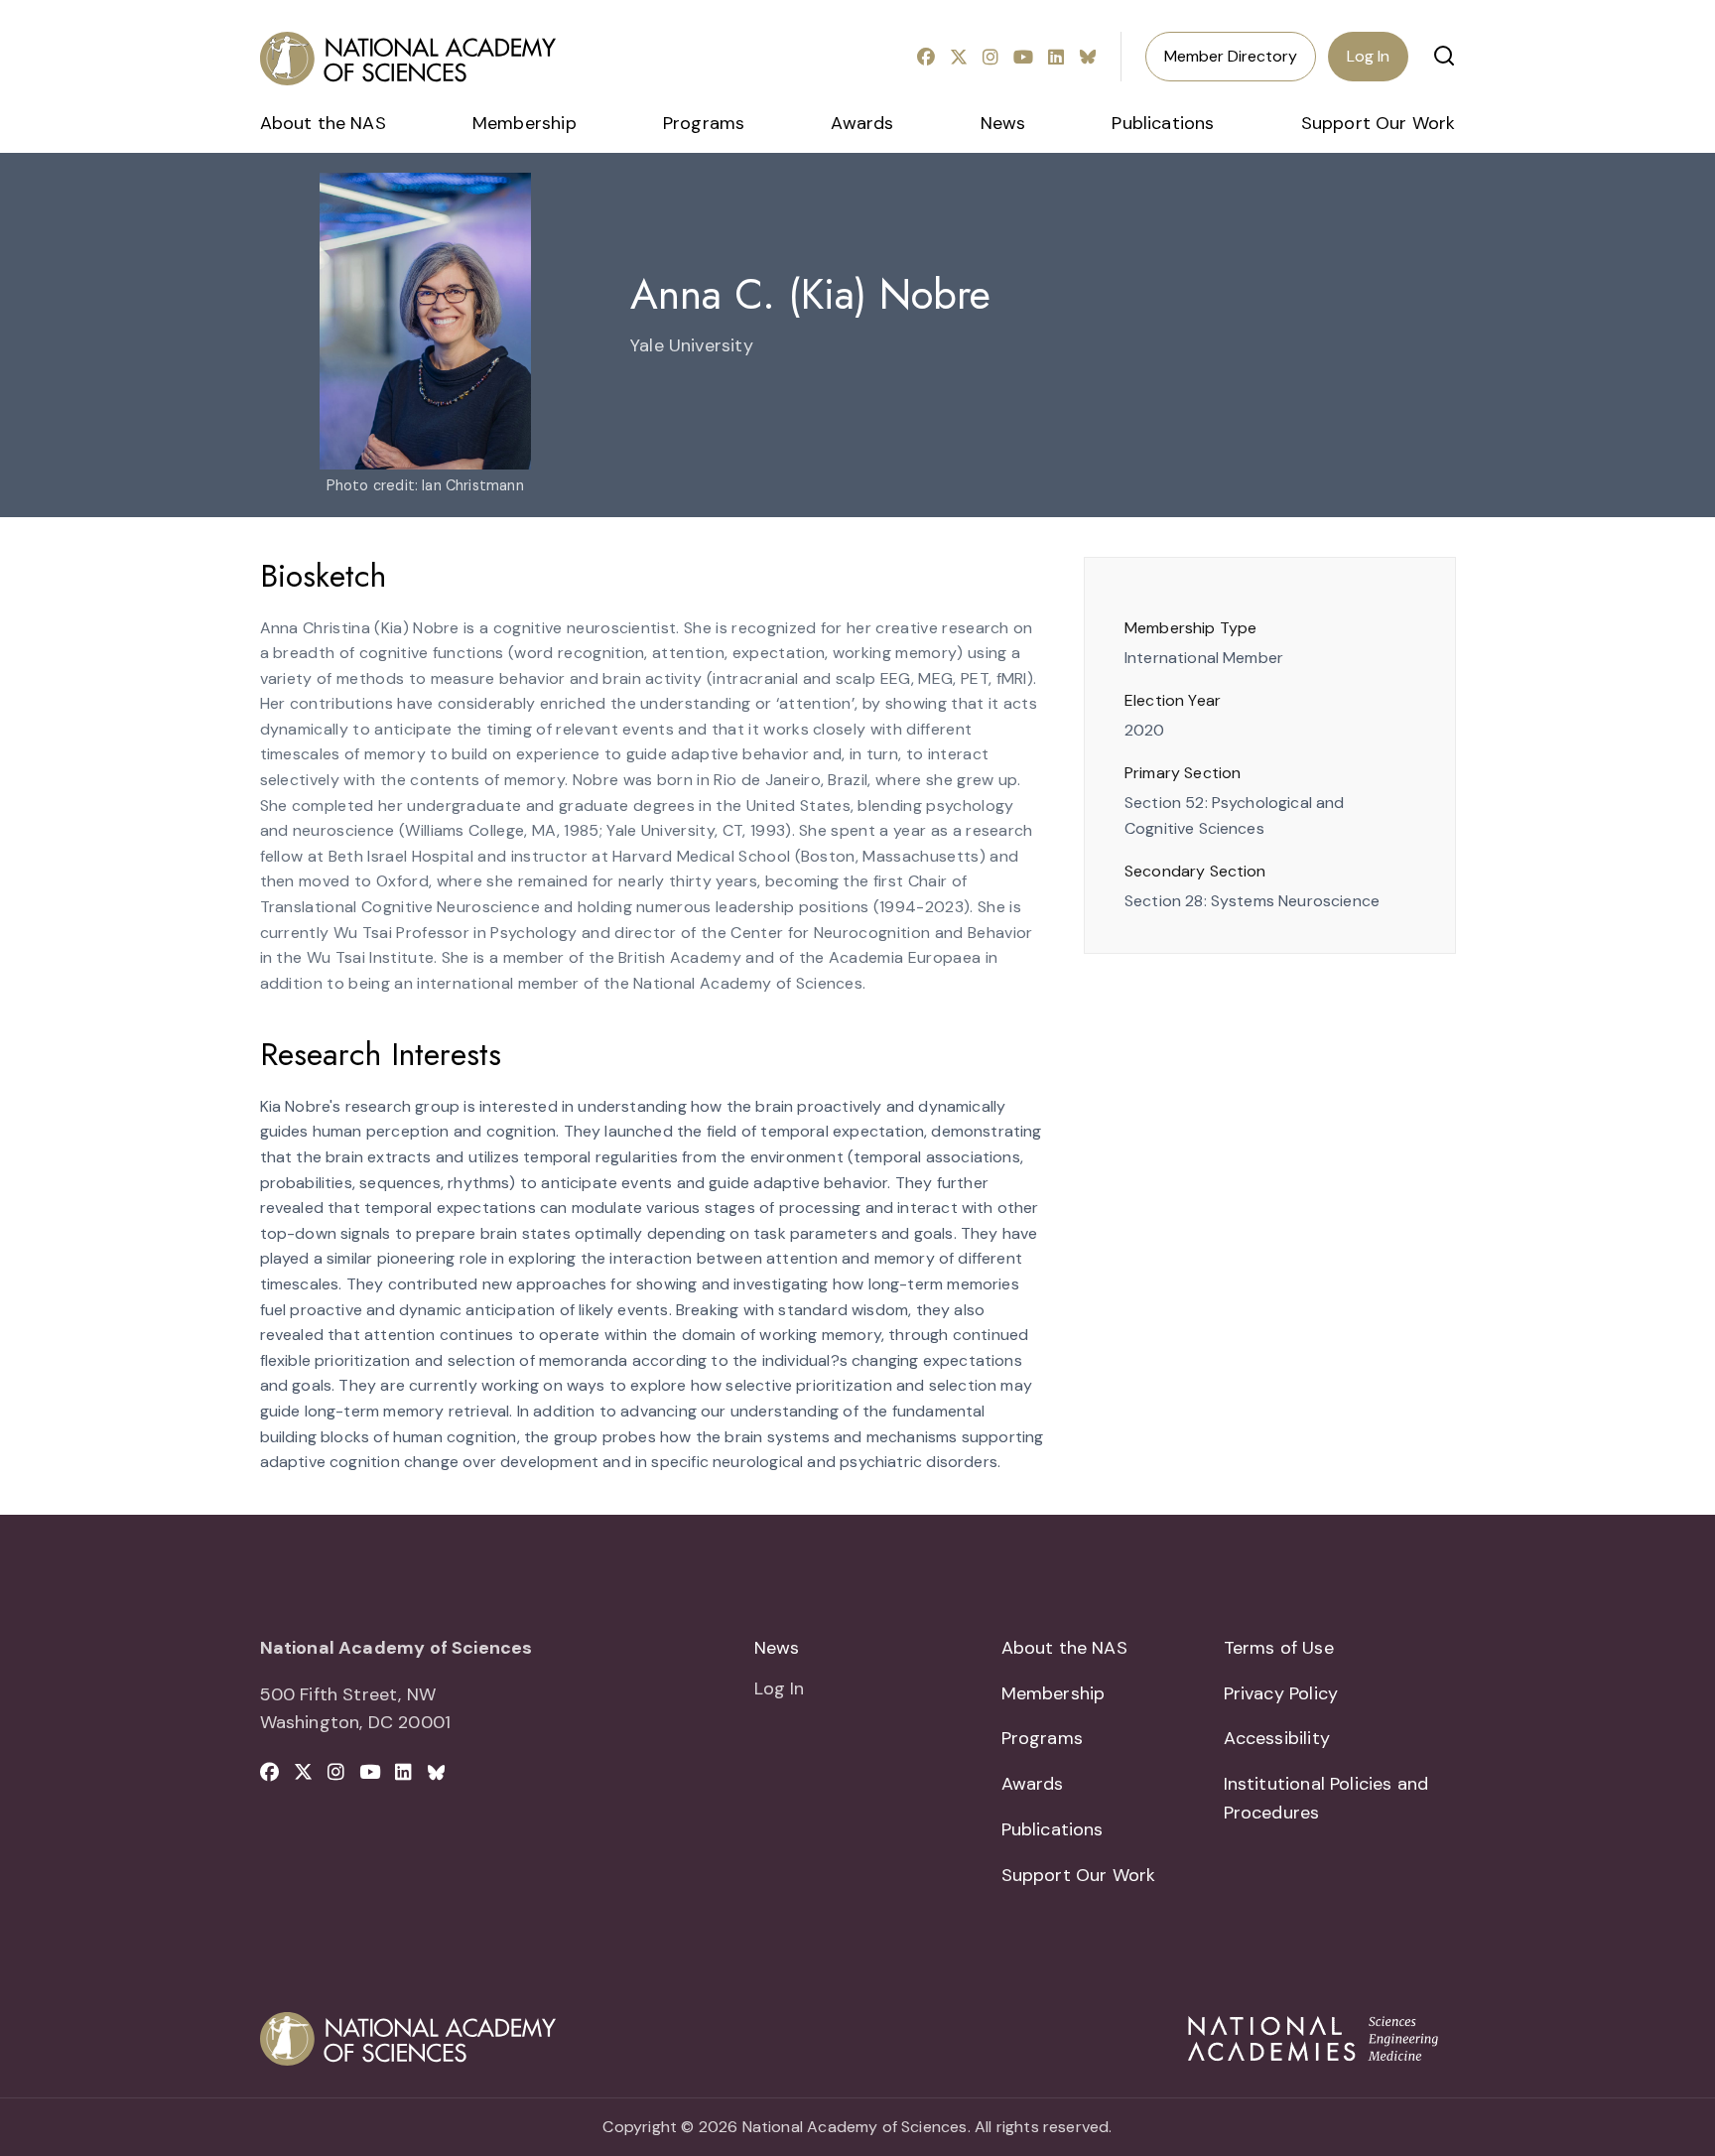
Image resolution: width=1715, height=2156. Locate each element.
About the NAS (323, 123)
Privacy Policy (1281, 1693)
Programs (704, 123)
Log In (1368, 56)
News (1003, 123)
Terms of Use (1279, 1648)
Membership (525, 123)
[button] (1444, 56)
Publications (1163, 123)
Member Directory (1231, 56)
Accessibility (1277, 1738)
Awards (862, 123)
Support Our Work (1379, 123)
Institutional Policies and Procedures (1326, 1798)
